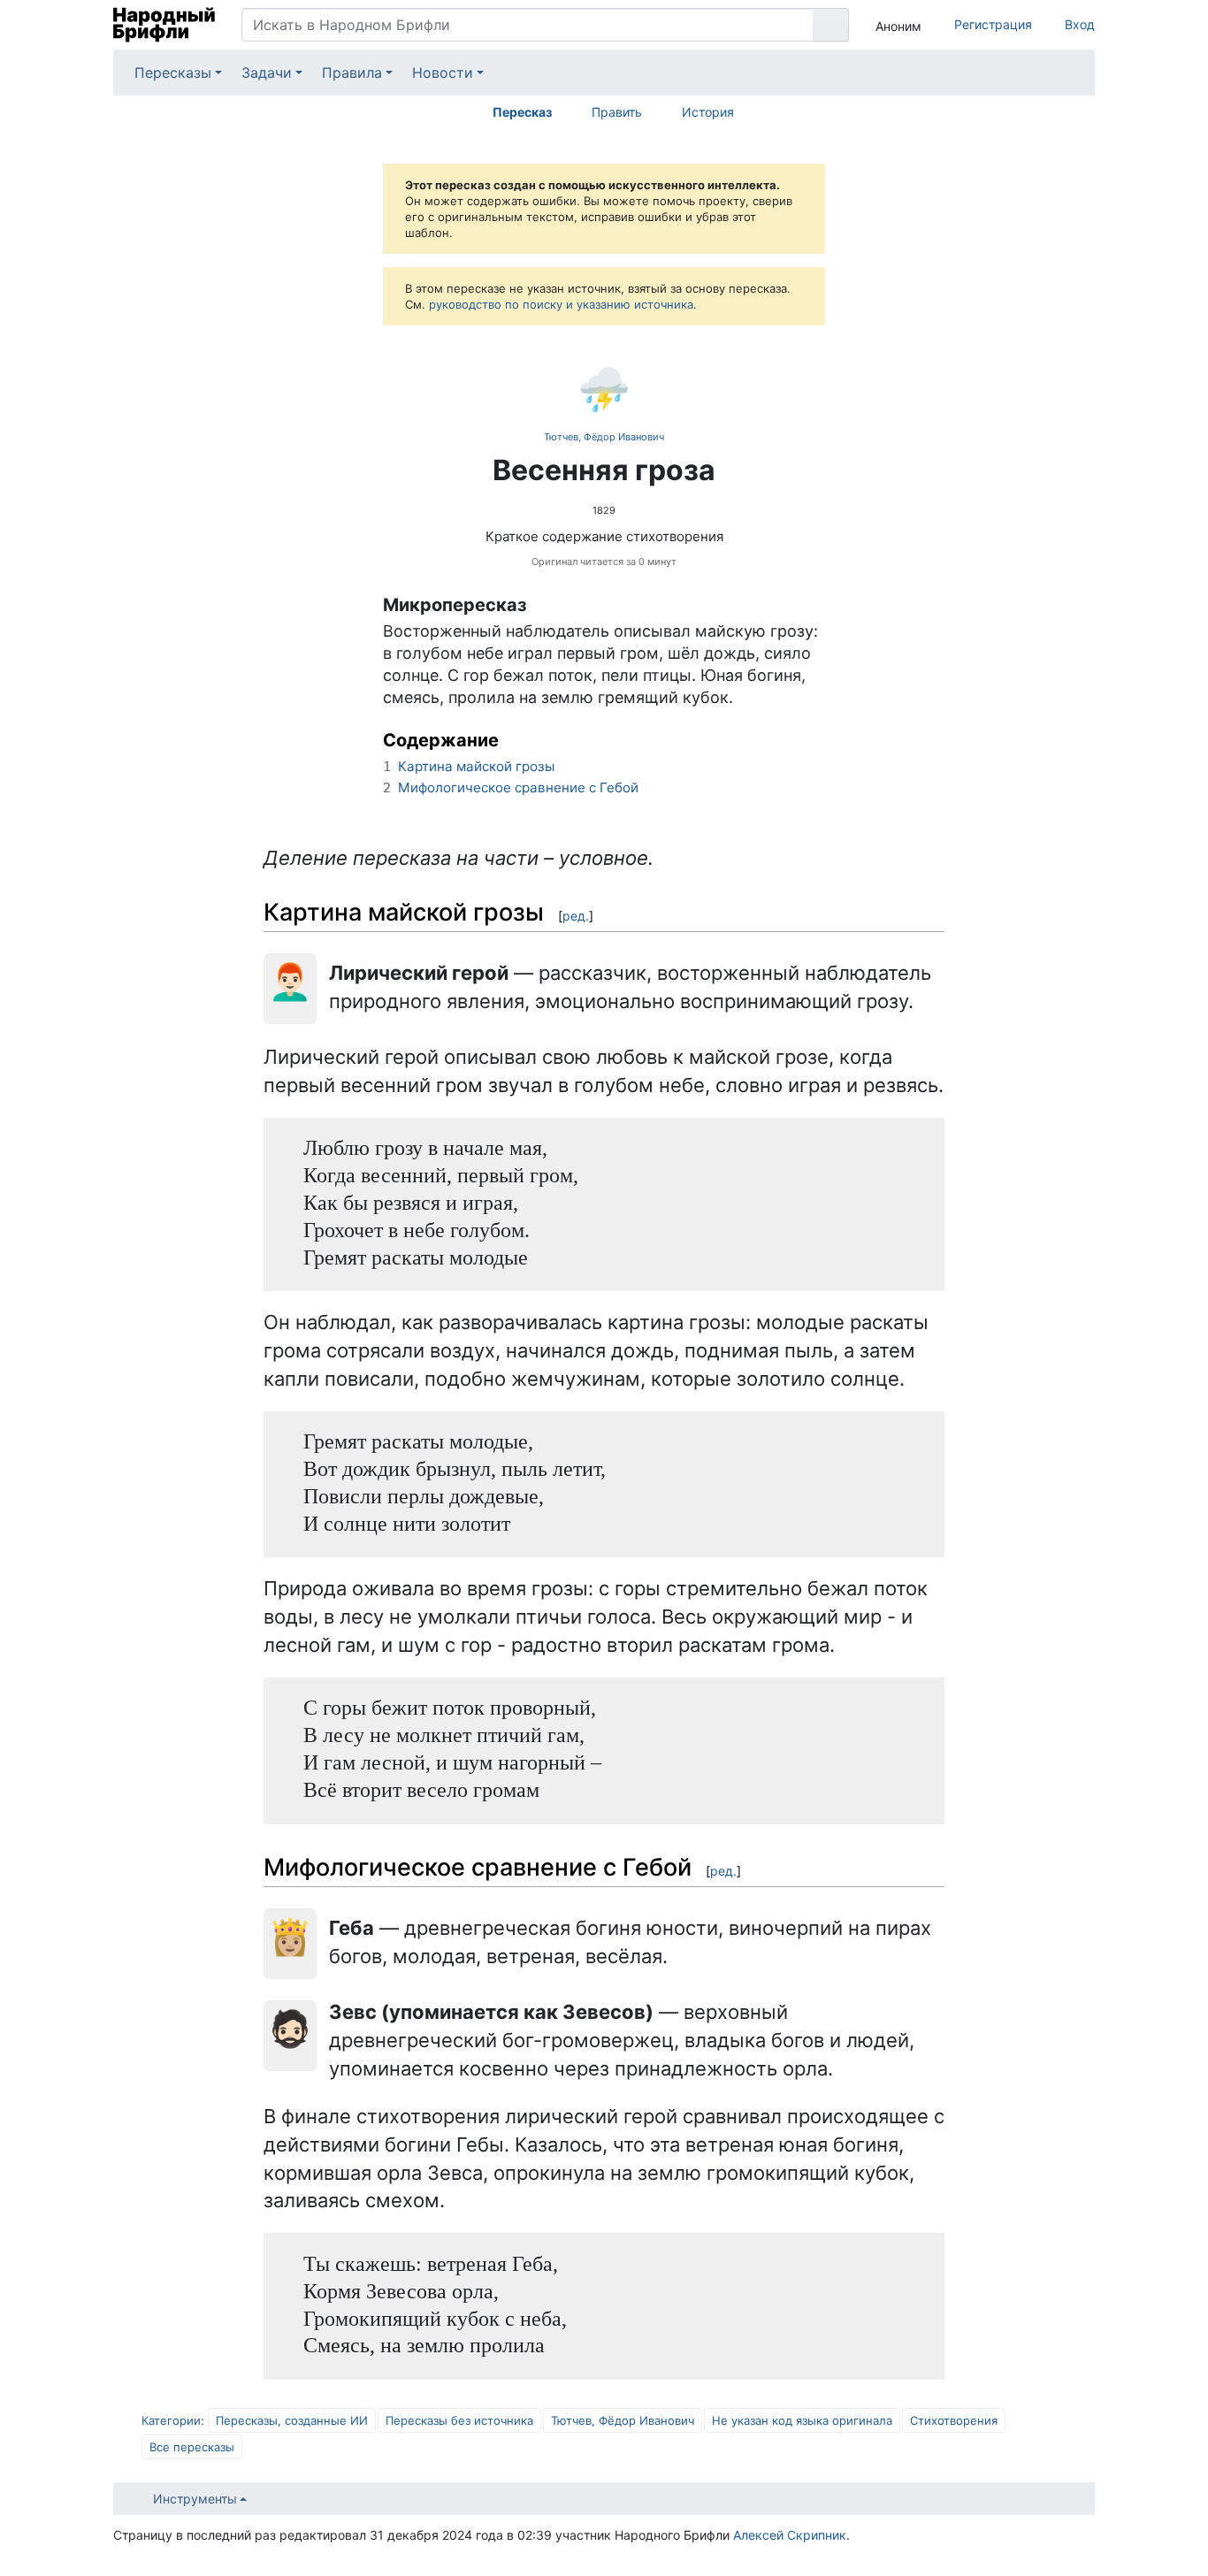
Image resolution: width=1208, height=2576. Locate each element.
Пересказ (522, 112)
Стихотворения (954, 2420)
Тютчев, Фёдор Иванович (604, 437)
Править (617, 112)
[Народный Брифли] (164, 25)
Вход (1080, 24)
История (708, 112)
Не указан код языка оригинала (802, 2420)
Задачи (267, 73)
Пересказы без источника (459, 2420)
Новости (443, 73)
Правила (352, 73)
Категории (171, 2420)
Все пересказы (192, 2447)
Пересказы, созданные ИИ (292, 2420)
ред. (576, 916)
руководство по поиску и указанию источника (561, 304)
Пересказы (173, 73)
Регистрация (993, 24)
